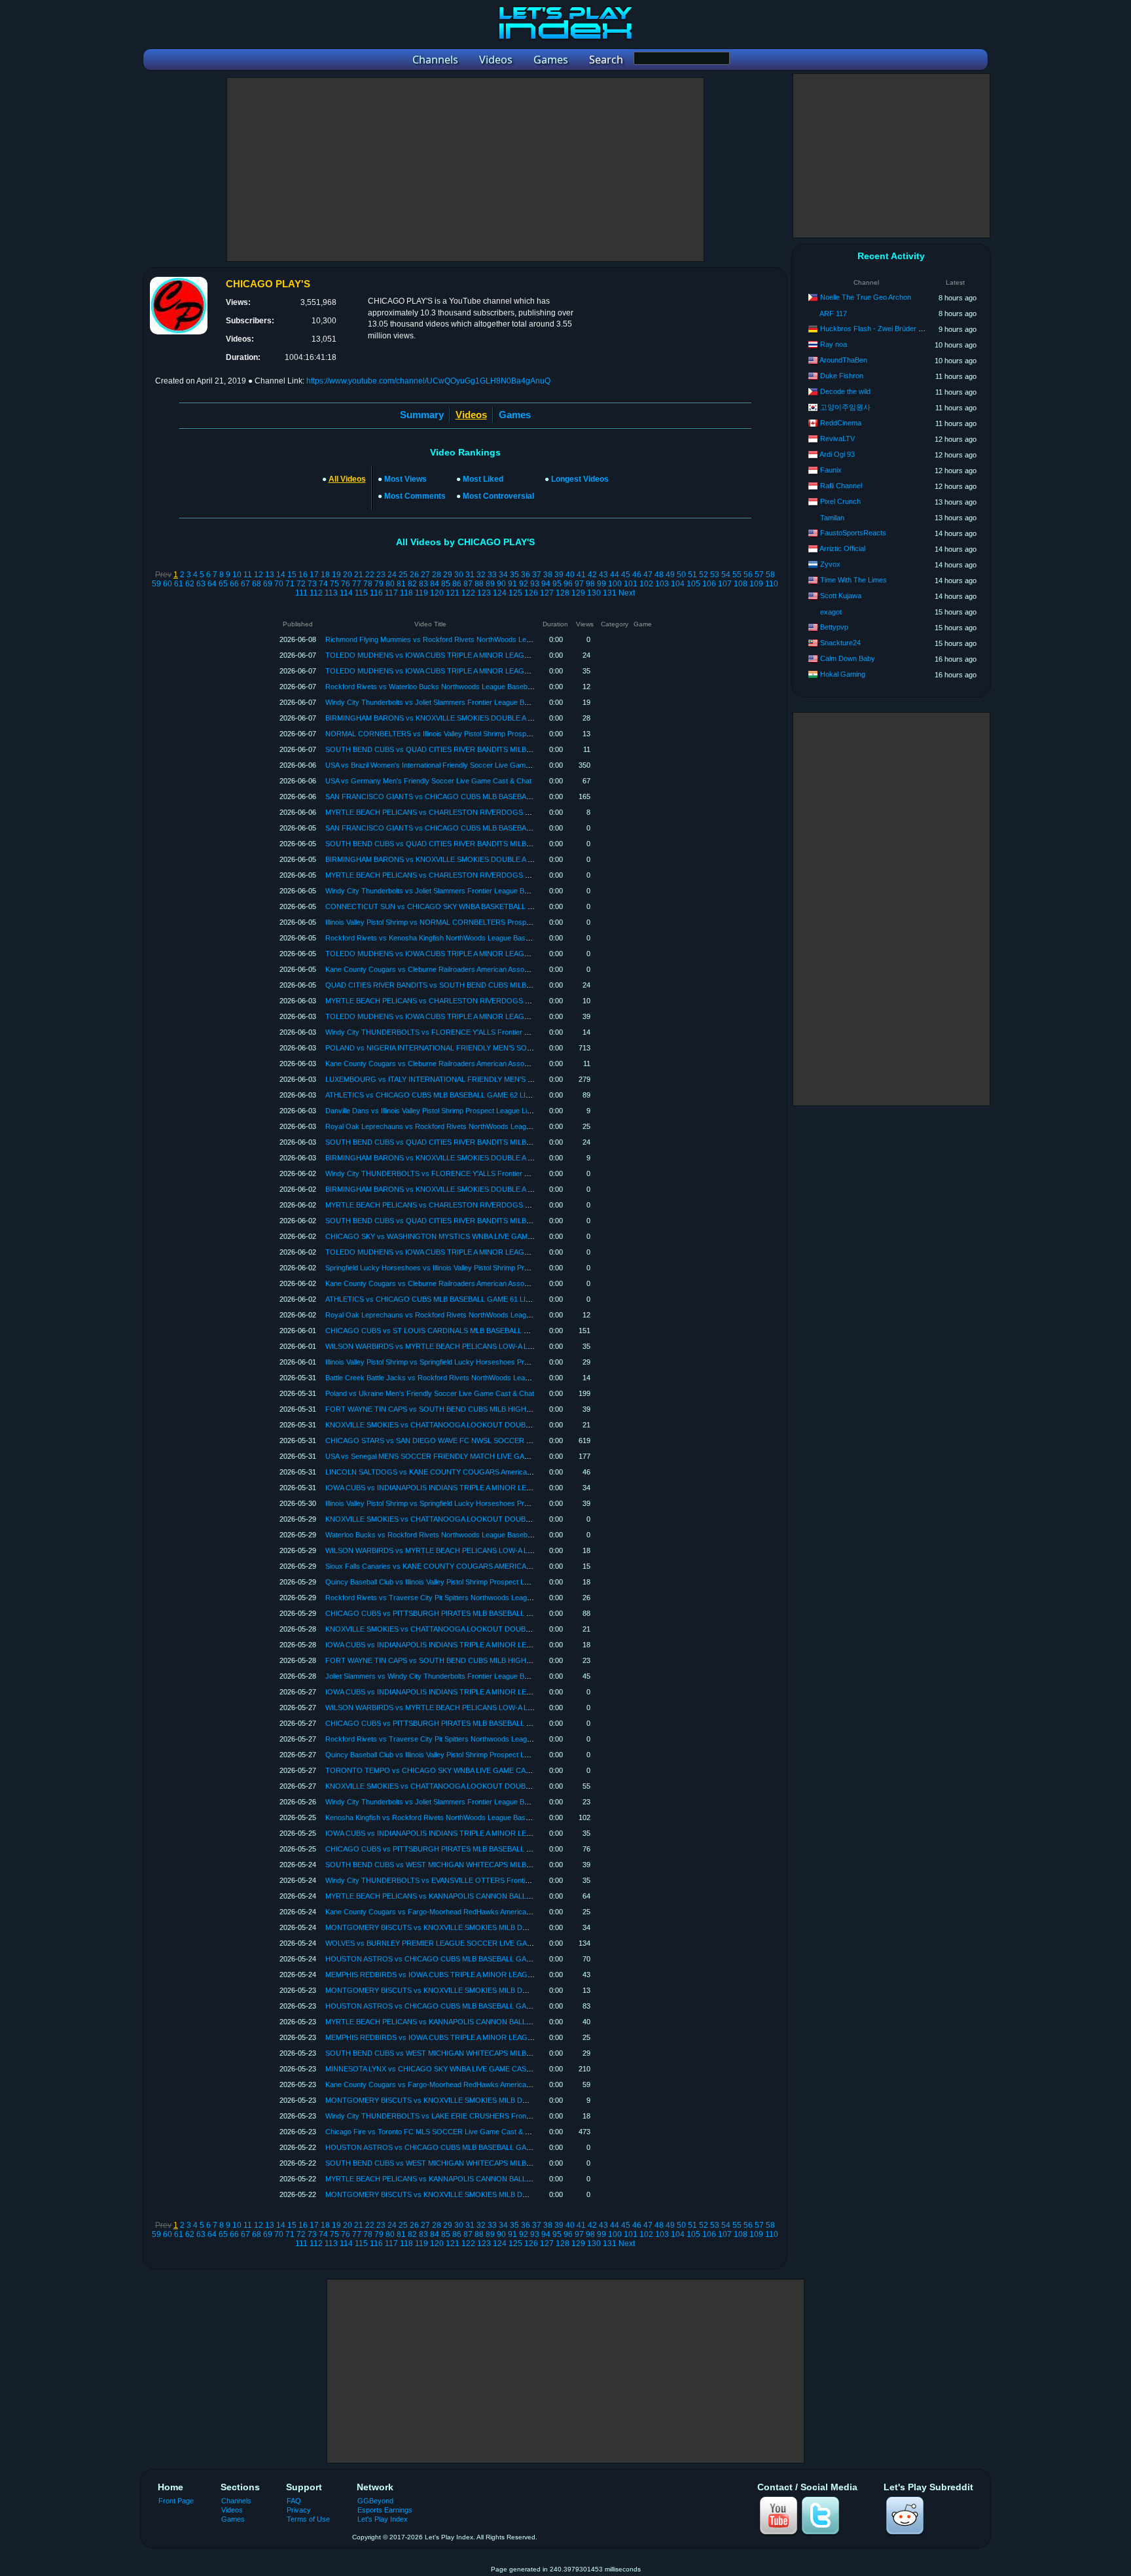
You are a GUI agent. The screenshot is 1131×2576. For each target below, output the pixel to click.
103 (662, 584)
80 (390, 584)
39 (559, 575)
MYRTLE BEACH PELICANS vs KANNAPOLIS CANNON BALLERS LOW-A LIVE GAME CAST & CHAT (490, 1896)
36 (526, 575)
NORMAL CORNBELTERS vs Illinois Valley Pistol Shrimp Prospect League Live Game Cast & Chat (482, 734)
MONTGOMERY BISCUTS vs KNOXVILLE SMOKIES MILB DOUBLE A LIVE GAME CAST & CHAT (483, 1927)
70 (279, 584)
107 (725, 584)
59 (156, 584)
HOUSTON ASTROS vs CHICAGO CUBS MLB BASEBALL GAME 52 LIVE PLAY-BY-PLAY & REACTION (492, 2006)
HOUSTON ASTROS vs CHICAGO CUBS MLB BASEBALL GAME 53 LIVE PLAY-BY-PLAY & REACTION (492, 1959)
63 (201, 584)
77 (357, 584)
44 (615, 575)
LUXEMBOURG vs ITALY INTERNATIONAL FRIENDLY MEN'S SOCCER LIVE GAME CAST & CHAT (486, 1079)
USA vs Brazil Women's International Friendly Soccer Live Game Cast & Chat (448, 765)
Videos (232, 2510)
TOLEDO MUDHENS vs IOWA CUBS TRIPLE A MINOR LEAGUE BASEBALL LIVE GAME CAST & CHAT (493, 655)
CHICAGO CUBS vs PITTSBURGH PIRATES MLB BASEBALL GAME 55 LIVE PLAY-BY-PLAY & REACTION (497, 1723)
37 (537, 575)
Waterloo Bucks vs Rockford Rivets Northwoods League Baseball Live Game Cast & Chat (468, 1535)
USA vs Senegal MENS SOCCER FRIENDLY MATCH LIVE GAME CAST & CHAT (454, 1456)
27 (425, 575)
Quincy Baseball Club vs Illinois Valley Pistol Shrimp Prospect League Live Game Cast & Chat (473, 1582)
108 (741, 584)
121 (453, 593)
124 (500, 593)
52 (704, 575)
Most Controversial (498, 496)
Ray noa (834, 344)
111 (301, 593)
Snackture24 (840, 643)
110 (772, 584)
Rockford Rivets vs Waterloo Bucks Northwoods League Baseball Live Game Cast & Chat (468, 687)
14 (281, 575)
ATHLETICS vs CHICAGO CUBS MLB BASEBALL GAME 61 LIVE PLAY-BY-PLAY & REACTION (477, 1299)
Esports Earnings (385, 2510)
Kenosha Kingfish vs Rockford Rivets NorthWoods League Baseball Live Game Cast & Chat (471, 1817)
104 (678, 584)
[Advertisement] (465, 170)
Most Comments (415, 496)
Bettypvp (834, 627)
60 (168, 584)
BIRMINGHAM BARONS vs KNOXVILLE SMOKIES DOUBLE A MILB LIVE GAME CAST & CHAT (479, 718)
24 (392, 575)
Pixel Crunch (840, 501)
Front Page (176, 2501)
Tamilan (832, 518)
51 (692, 575)
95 (557, 584)
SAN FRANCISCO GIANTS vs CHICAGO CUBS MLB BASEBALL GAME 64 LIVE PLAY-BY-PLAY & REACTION (502, 828)
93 (535, 584)
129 (578, 593)
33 (492, 575)
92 (524, 584)
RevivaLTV (837, 438)
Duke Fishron (842, 376)
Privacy (299, 2510)
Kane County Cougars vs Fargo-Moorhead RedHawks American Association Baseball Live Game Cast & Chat (500, 1912)
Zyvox (830, 564)
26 (414, 575)
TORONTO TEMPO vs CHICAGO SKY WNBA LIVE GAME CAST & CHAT (444, 1770)
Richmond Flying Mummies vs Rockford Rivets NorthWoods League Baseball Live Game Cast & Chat (487, 639)
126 (531, 593)
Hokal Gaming (843, 674)
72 (301, 584)
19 (336, 575)
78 (368, 584)
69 (268, 584)
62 (190, 584)
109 (756, 584)
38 (548, 575)
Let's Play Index (383, 2519)
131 (610, 593)
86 (457, 584)
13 (270, 575)
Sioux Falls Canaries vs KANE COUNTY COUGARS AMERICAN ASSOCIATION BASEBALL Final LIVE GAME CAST (511, 1566)
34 (503, 575)
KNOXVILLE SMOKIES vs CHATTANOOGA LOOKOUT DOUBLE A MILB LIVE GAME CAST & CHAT (486, 1425)
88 (479, 584)
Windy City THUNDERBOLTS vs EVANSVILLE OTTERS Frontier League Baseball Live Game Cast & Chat (494, 1880)
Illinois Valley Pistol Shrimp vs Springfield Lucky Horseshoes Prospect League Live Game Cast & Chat (487, 1362)
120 (437, 593)
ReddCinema (841, 423)
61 (179, 584)
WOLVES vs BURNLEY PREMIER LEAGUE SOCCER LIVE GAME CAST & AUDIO (457, 1943)
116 (376, 593)
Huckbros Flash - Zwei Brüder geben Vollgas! (892, 329)
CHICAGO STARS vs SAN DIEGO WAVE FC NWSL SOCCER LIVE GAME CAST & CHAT (469, 1440)
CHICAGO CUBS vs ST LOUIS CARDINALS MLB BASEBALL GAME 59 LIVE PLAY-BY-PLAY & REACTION (496, 1331)
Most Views (405, 479)
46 (637, 575)
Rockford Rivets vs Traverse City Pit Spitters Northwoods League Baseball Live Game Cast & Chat (483, 1598)
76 (346, 584)
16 (303, 575)
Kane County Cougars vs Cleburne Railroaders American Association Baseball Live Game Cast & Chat (488, 969)
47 (648, 575)
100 (615, 584)
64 (212, 584)
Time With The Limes (853, 580)
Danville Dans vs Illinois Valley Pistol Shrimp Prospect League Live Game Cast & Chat (461, 1111)
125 (515, 593)
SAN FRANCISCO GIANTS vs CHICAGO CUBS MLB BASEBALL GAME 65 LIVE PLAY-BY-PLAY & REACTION (502, 796)
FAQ (294, 2501)
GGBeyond (375, 2501)
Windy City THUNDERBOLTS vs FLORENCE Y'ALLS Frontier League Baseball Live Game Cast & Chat (490, 1032)
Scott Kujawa (841, 596)
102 (646, 584)
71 (290, 584)
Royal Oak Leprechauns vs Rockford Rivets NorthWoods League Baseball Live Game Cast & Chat (483, 1126)
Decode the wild (845, 391)
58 (770, 575)
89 (490, 584)
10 (237, 575)
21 (359, 575)
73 (312, 584)
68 (257, 584)
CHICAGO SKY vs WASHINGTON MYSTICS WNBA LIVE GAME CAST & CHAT (453, 1236)
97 (579, 584)
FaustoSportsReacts (853, 533)
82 (412, 584)
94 (546, 584)
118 (406, 593)
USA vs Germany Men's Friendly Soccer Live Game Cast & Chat (428, 781)
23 (381, 575)
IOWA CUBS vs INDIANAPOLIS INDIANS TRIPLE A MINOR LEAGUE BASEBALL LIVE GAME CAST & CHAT (499, 1488)
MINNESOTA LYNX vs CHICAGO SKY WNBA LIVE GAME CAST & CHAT (442, 2069)
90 (501, 584)
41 (581, 575)
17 (314, 575)
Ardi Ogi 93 (837, 454)
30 (459, 575)
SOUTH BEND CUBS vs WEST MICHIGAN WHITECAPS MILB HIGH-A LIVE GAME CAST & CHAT (483, 1865)
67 (245, 584)
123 (484, 593)
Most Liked (483, 479)
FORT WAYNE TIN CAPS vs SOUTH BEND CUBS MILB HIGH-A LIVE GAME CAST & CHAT (473, 1409)
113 (331, 593)
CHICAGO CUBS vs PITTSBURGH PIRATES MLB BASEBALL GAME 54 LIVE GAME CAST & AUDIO (487, 1849)
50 (681, 575)
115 (361, 593)
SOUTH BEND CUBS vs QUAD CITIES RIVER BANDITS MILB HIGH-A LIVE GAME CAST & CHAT (483, 749)
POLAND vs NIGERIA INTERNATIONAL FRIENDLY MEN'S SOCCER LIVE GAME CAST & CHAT (480, 1048)
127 (547, 593)
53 (715, 575)
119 (422, 593)
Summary (422, 415)
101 (631, 584)
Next (627, 593)
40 (570, 575)
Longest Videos (580, 479)
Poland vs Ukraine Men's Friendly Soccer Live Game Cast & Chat (430, 1393)
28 (437, 575)
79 (379, 584)
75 (334, 584)
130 (594, 593)
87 (468, 584)
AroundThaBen (843, 360)
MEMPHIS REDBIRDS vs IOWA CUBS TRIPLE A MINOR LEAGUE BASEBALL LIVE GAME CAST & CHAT (494, 1975)
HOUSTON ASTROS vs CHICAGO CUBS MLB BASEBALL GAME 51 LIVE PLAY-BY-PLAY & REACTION (492, 2147)
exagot (831, 612)
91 (512, 584)
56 (748, 575)
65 (223, 584)
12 (259, 575)
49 (670, 575)
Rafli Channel (841, 486)
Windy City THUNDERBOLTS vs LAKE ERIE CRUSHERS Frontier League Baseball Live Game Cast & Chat (496, 2116)
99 (601, 584)
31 (470, 575)
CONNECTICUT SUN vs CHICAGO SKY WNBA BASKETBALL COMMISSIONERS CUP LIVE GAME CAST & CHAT (510, 906)
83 (423, 584)
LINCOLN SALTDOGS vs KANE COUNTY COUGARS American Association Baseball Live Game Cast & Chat (500, 1472)
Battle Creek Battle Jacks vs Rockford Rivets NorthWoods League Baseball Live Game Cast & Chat (484, 1378)
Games (515, 415)
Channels (236, 2501)
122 (468, 593)
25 (403, 575)
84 (435, 584)
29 (448, 575)
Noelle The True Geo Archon (866, 297)
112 (316, 593)
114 (346, 593)
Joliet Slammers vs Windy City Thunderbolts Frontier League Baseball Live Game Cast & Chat (475, 1676)
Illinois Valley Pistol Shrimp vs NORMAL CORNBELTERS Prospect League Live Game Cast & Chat (482, 922)
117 (391, 593)
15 (292, 575)
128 (563, 593)
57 (759, 575)
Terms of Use (308, 2519)
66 (234, 584)
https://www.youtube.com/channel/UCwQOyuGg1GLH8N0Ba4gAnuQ (428, 381)
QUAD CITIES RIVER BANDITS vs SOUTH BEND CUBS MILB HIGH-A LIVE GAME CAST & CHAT (483, 985)
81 (401, 584)
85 (446, 584)
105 (693, 584)
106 (709, 584)
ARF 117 (833, 313)
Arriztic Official (842, 548)
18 (325, 575)
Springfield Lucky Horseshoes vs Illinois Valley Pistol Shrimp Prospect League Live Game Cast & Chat (487, 1268)
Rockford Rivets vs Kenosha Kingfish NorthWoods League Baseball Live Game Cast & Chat (471, 938)
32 (481, 575)
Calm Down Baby (848, 658)
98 (590, 584)
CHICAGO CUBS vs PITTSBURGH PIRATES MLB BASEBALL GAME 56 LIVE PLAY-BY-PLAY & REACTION (497, 1613)
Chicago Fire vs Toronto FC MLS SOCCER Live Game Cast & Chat (433, 2132)
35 (514, 575)
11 (248, 575)
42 (592, 575)
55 (737, 575)
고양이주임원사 (845, 407)
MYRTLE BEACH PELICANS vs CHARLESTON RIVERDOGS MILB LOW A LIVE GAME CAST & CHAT (489, 812)
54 (726, 575)
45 (626, 575)
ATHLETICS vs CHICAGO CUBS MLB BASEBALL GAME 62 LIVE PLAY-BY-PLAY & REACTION (477, 1095)
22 (370, 575)
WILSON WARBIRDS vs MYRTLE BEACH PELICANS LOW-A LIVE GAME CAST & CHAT (468, 1346)
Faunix (831, 470)
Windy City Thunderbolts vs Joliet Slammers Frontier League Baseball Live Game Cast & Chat (475, 702)
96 (568, 584)
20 (348, 575)
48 (659, 575)
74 (323, 584)
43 (603, 575)
